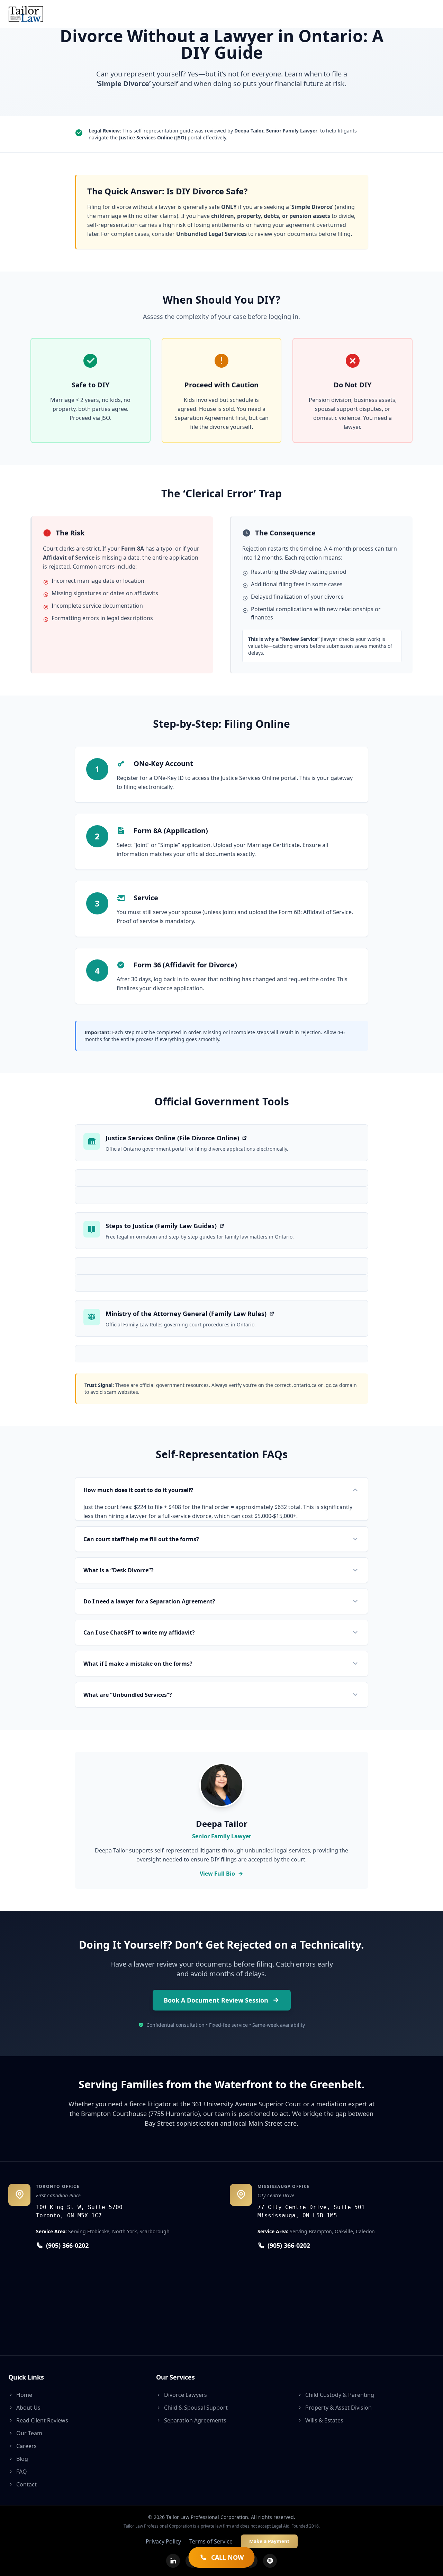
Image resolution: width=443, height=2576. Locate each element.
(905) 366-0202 (67, 2245)
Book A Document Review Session (216, 2000)
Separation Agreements (195, 2420)
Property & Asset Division (338, 2408)
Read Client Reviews (42, 2420)
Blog (22, 2459)
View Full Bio (217, 1874)
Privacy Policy (163, 2541)
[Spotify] (270, 2561)
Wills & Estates (324, 2420)
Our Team (29, 2433)
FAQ (22, 2472)
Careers (26, 2446)
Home (24, 2395)
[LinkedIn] (173, 2561)
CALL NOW (227, 2557)
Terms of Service (211, 2541)
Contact (26, 2484)
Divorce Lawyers (186, 2395)
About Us (28, 2408)
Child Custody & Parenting (340, 2395)
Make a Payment (269, 2541)
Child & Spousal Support (196, 2408)
